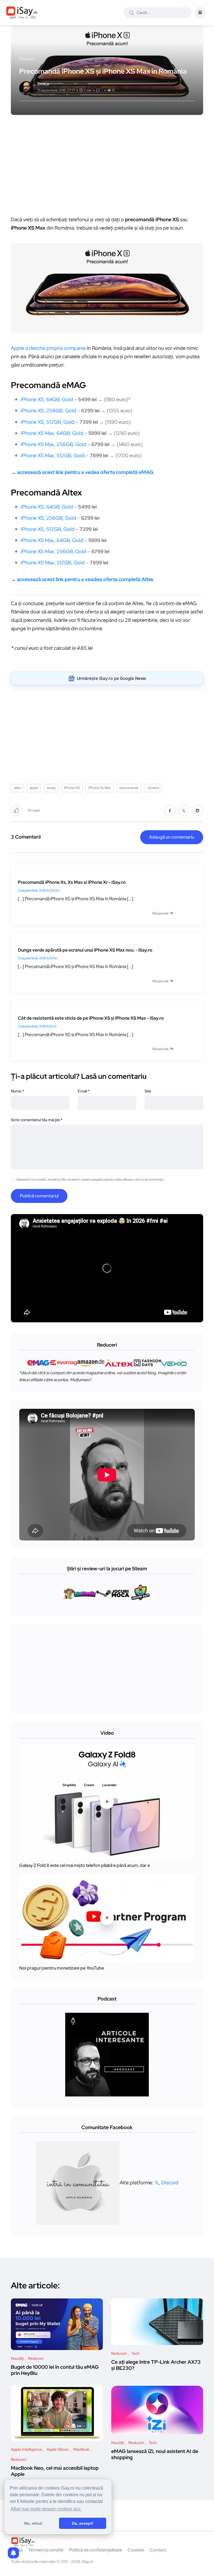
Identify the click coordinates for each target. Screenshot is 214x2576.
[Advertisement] (108, 168)
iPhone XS (72, 788)
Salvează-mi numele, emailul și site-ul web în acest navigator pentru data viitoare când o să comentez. (91, 1179)
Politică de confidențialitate (95, 2550)
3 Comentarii (26, 837)
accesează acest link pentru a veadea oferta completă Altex (85, 579)
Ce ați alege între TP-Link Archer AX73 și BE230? (156, 2365)
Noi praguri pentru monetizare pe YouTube (62, 1968)
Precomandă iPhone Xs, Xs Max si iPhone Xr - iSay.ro (72, 882)
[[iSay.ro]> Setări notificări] (13, 2553)
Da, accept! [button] (83, 2523)
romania (153, 788)
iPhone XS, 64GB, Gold (47, 399)
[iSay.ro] (22, 13)
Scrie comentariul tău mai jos (37, 1120)
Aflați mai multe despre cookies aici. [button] (46, 2509)
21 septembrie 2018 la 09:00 (39, 890)
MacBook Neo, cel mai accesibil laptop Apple (55, 2471)
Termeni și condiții (46, 2550)
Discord (170, 2182)
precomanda (129, 788)
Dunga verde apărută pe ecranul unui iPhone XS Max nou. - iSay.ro (85, 950)
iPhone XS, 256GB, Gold (48, 411)
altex (17, 788)
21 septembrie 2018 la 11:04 (37, 958)
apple (34, 788)
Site (148, 1091)
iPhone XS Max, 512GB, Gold (53, 455)
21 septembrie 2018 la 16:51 (37, 1026)
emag (51, 788)
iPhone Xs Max (100, 788)
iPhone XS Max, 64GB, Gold (52, 433)
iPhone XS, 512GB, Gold (48, 422)
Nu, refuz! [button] (33, 2523)
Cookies (136, 2550)
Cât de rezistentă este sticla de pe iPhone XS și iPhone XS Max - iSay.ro (91, 1018)
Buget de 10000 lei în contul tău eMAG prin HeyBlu (55, 2370)
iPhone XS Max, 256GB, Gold (53, 444)
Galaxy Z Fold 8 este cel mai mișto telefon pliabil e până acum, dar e (85, 1865)
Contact (158, 2550)
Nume (17, 1091)
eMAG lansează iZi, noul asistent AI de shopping (155, 2454)
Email (84, 1091)
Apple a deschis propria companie (48, 348)
